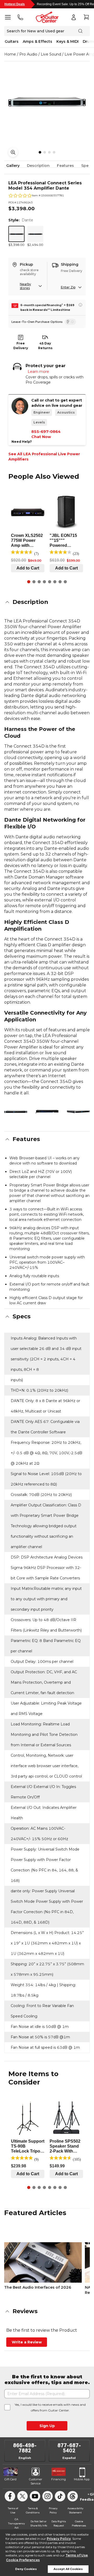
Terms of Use (77, 2555)
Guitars (12, 41)
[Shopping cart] (86, 17)
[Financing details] (80, 305)
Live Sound (51, 54)
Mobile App (82, 2479)
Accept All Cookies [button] (68, 2569)
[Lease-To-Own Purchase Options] (70, 322)
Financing (58, 2479)
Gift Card (10, 2479)
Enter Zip (68, 287)
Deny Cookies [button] (26, 2569)
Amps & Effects (37, 41)
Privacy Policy (59, 2539)
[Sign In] (74, 17)
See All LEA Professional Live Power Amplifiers (44, 457)
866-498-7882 (25, 2448)
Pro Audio (28, 54)
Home (10, 54)
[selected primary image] (47, 102)
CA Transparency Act (16, 2523)
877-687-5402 (69, 2448)
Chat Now (41, 437)
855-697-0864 (46, 432)
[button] (47, 602)
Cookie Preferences (23, 2560)
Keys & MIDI (67, 41)
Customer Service (36, 2481)
